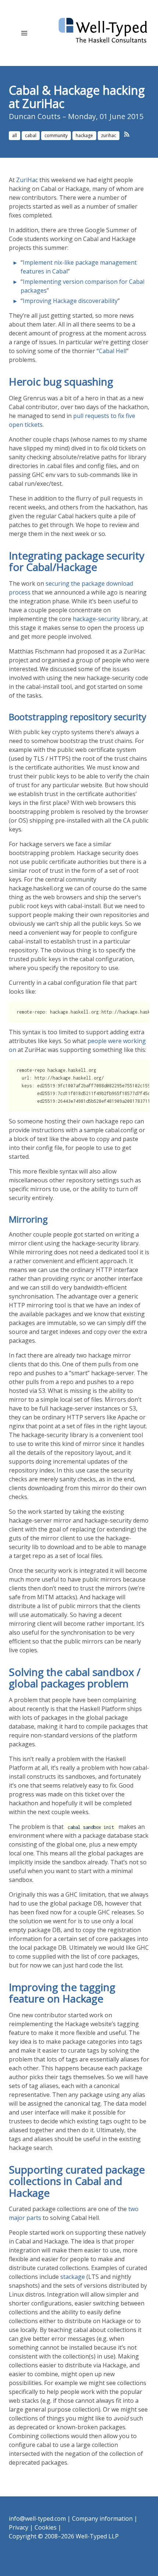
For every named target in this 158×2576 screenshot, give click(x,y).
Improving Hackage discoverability (70, 301)
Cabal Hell (113, 351)
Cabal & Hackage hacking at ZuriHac (77, 97)
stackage (73, 2277)
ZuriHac (27, 180)
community (56, 135)
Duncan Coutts (35, 116)
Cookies (46, 2527)
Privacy (19, 2527)
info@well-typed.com (37, 2519)
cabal (31, 135)
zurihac (109, 135)
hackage (84, 135)
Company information (102, 2519)
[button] (24, 33)
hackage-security (96, 619)
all (15, 135)
